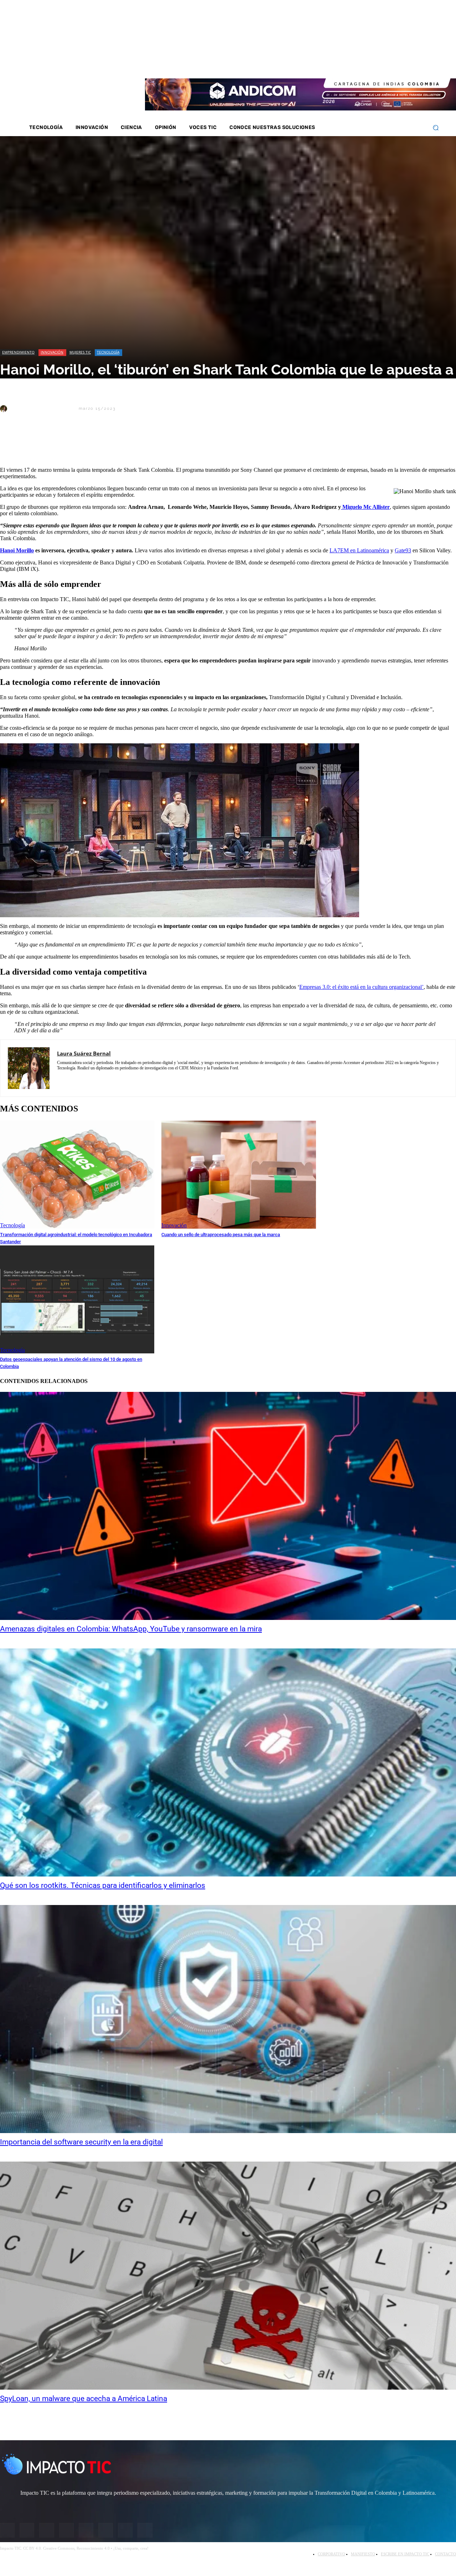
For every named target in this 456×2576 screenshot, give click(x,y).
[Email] (140, 443)
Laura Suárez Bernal (43, 409)
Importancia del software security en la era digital (81, 2142)
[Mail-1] (411, 63)
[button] (436, 128)
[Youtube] (393, 63)
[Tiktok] (402, 63)
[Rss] (421, 63)
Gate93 (403, 550)
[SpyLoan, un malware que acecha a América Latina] (228, 2276)
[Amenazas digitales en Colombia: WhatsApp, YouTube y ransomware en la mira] (228, 1506)
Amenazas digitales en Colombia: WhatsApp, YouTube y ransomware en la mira (131, 1629)
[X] (12, 443)
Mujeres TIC (80, 352)
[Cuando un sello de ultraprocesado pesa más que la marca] (239, 1175)
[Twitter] (374, 63)
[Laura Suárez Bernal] (5, 409)
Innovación (52, 352)
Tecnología (108, 352)
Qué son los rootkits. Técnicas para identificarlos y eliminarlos (103, 1885)
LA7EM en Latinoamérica (359, 550)
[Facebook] (355, 63)
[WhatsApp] (89, 443)
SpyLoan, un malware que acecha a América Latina (84, 2399)
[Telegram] (114, 443)
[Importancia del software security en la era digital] (228, 2019)
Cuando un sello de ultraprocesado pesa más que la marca (221, 1235)
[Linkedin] (383, 63)
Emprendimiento (18, 352)
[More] (166, 443)
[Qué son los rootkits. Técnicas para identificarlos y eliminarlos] (228, 1762)
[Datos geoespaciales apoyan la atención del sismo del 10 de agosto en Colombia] (77, 1299)
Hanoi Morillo (17, 550)
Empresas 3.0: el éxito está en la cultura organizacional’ (361, 987)
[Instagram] (364, 63)
